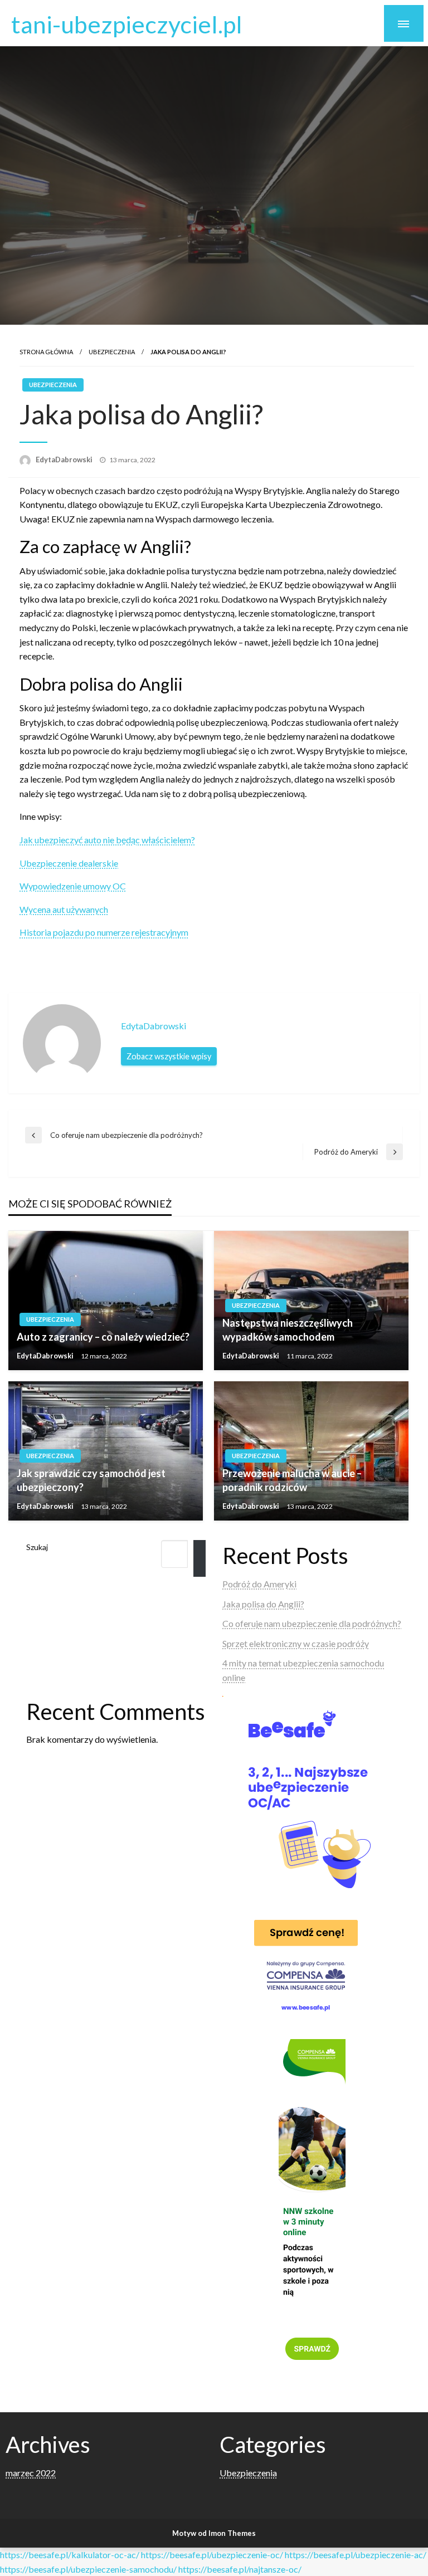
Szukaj (37, 1547)
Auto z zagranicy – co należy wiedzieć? (103, 1337)
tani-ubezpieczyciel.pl (127, 24)
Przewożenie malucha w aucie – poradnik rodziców (292, 1480)
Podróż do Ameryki (259, 1584)
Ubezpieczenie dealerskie (69, 863)
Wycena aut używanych (64, 909)
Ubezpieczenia (112, 352)
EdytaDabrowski (65, 460)
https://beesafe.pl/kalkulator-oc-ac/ (70, 2555)
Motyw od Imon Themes (214, 2533)
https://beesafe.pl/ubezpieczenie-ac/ (356, 2555)
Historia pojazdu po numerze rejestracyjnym (104, 932)
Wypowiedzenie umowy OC (73, 886)
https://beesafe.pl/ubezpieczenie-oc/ (212, 2555)
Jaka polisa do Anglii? (263, 1604)
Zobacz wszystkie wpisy (169, 1056)
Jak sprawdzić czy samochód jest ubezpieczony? (91, 1480)
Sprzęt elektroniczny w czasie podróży (296, 1643)
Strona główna (46, 352)
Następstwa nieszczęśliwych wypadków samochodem (288, 1330)
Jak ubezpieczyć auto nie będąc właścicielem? (107, 840)
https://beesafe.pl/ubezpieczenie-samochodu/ (88, 2569)
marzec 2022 (31, 2473)
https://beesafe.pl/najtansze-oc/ (240, 2569)
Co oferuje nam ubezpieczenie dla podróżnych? (312, 1623)
